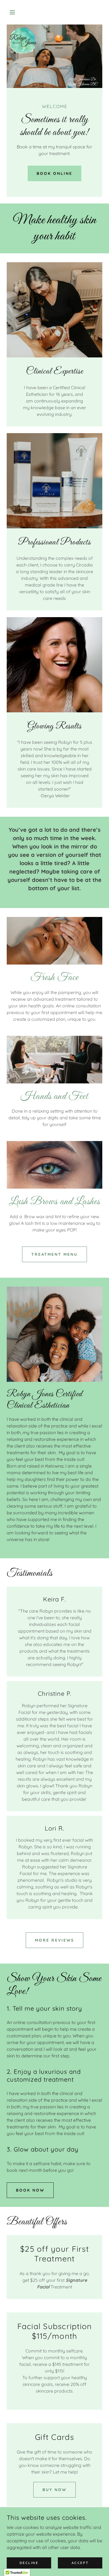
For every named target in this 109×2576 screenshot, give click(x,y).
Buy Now (54, 2490)
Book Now (30, 2190)
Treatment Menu (55, 1254)
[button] (14, 12)
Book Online (54, 173)
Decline (29, 2563)
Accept (80, 2563)
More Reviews (54, 1940)
